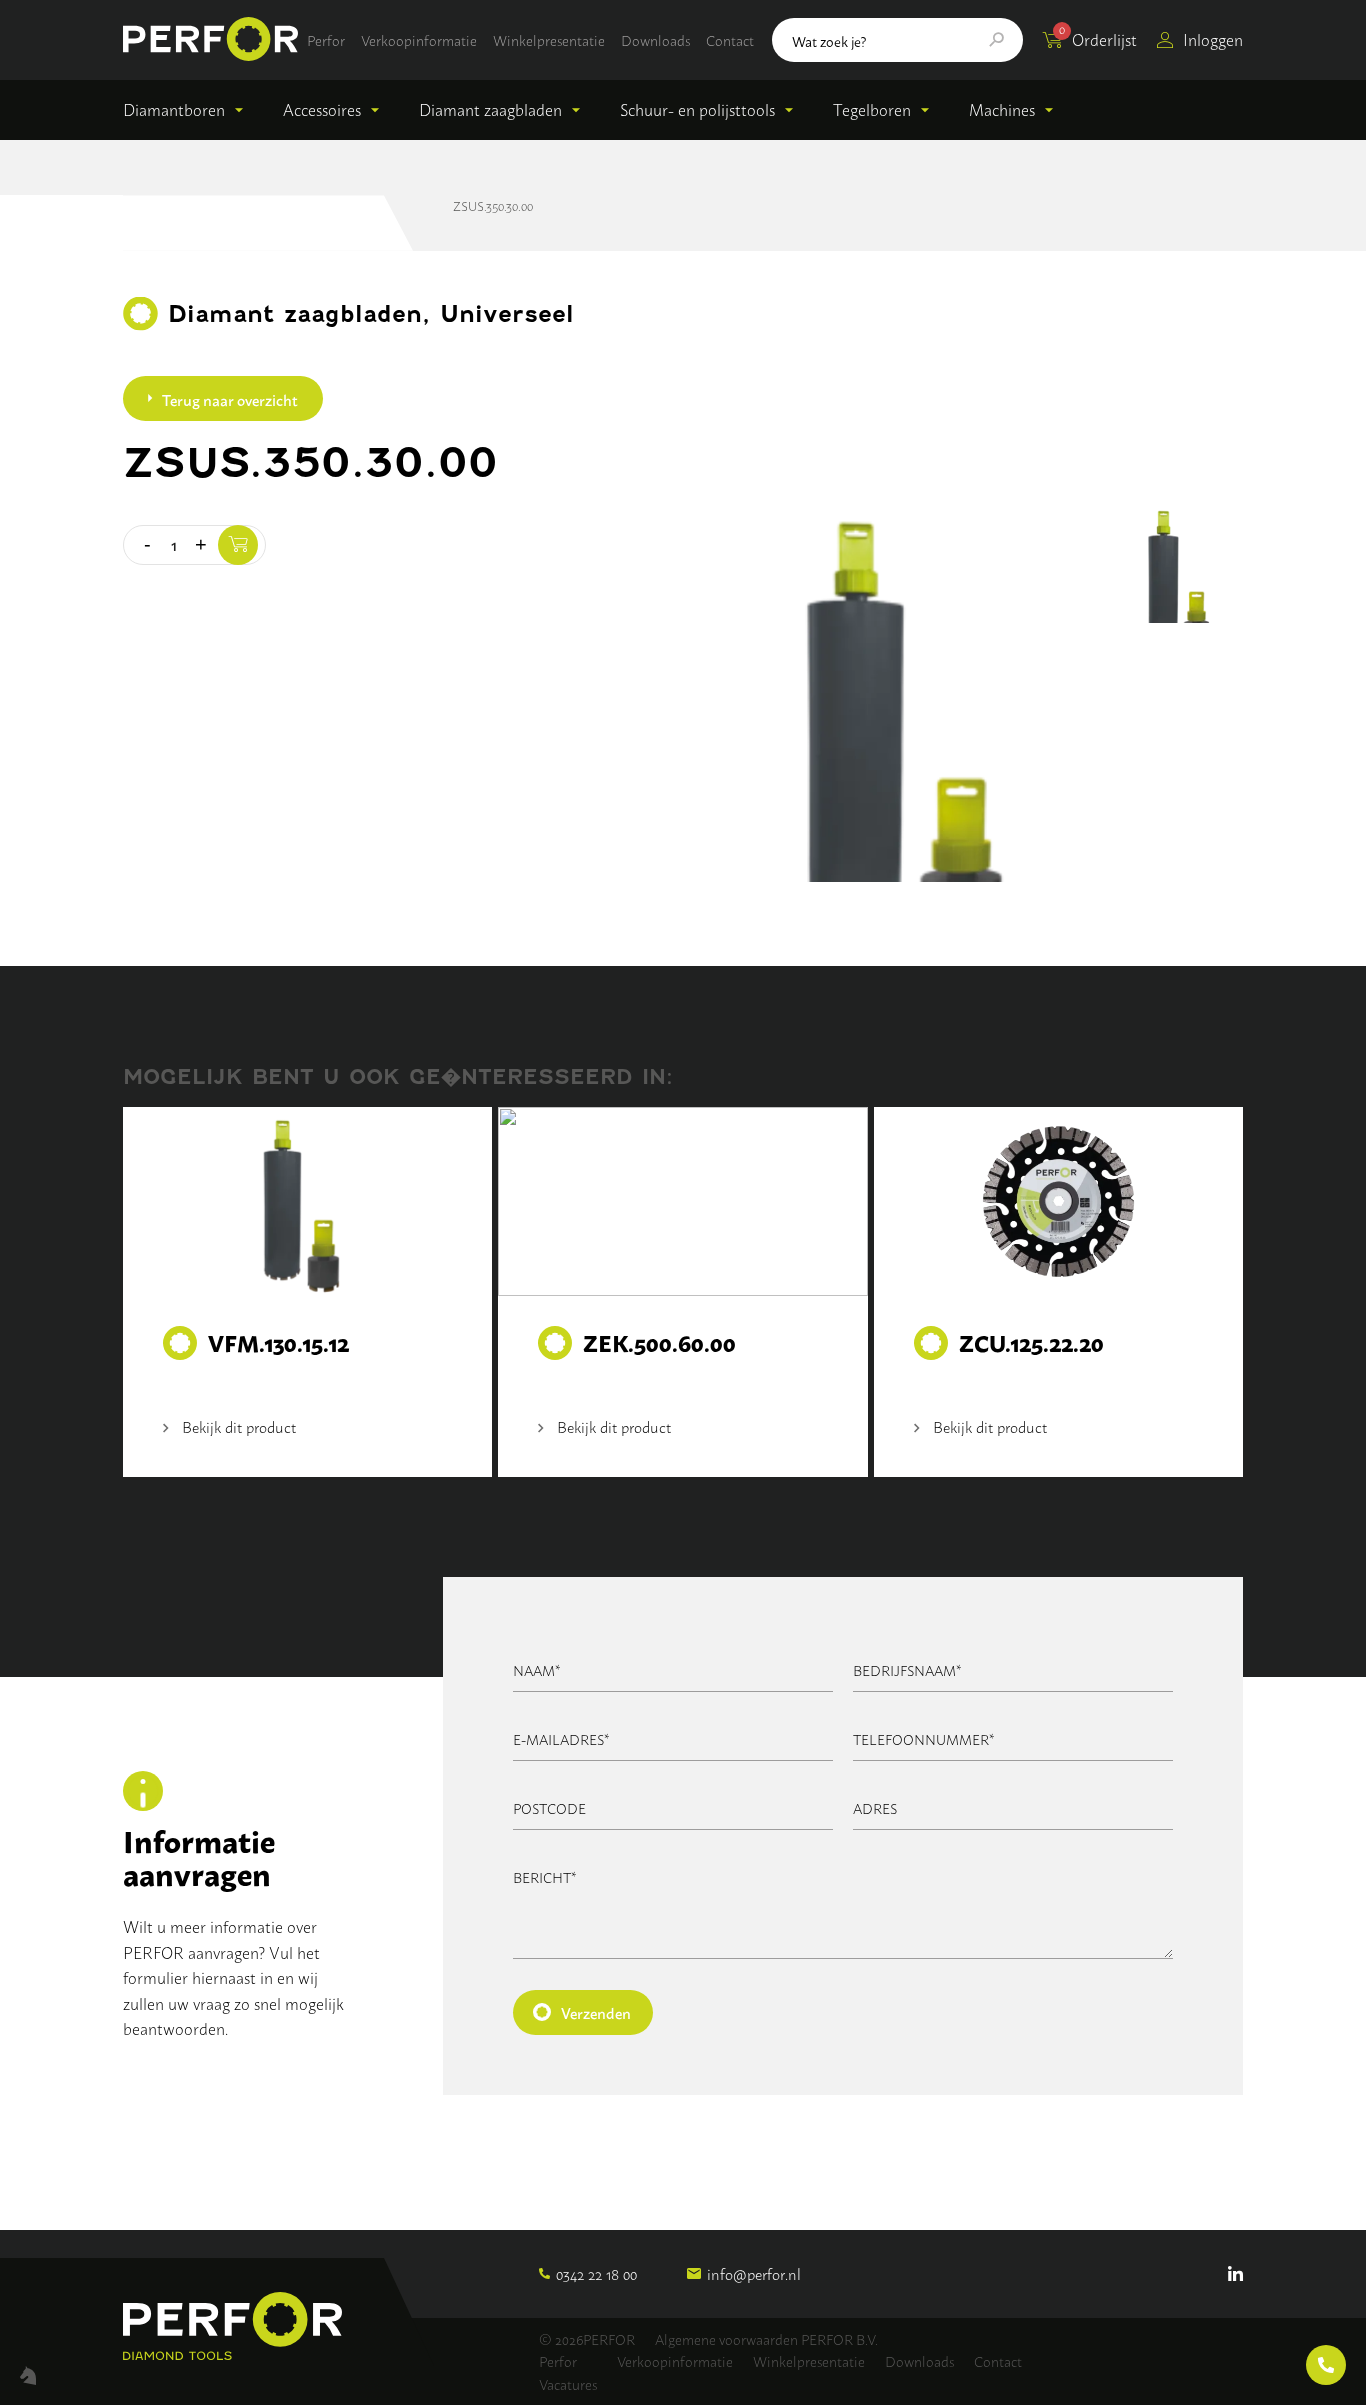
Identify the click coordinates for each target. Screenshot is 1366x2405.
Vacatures (568, 2383)
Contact (730, 39)
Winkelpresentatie (549, 39)
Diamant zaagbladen (490, 109)
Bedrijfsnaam (907, 1669)
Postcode (549, 1807)
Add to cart (238, 545)
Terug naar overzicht (230, 399)
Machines (1002, 109)
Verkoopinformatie (419, 39)
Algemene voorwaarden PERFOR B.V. (766, 2338)
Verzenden (596, 2012)
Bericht (545, 1876)
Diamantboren (174, 109)
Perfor (326, 39)
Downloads (655, 39)
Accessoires (322, 109)
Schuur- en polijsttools (697, 109)
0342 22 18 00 (596, 2273)
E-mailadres (561, 1738)
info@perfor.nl (754, 2273)
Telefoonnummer (924, 1738)
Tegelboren (872, 109)
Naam (537, 1669)
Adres (875, 1807)
